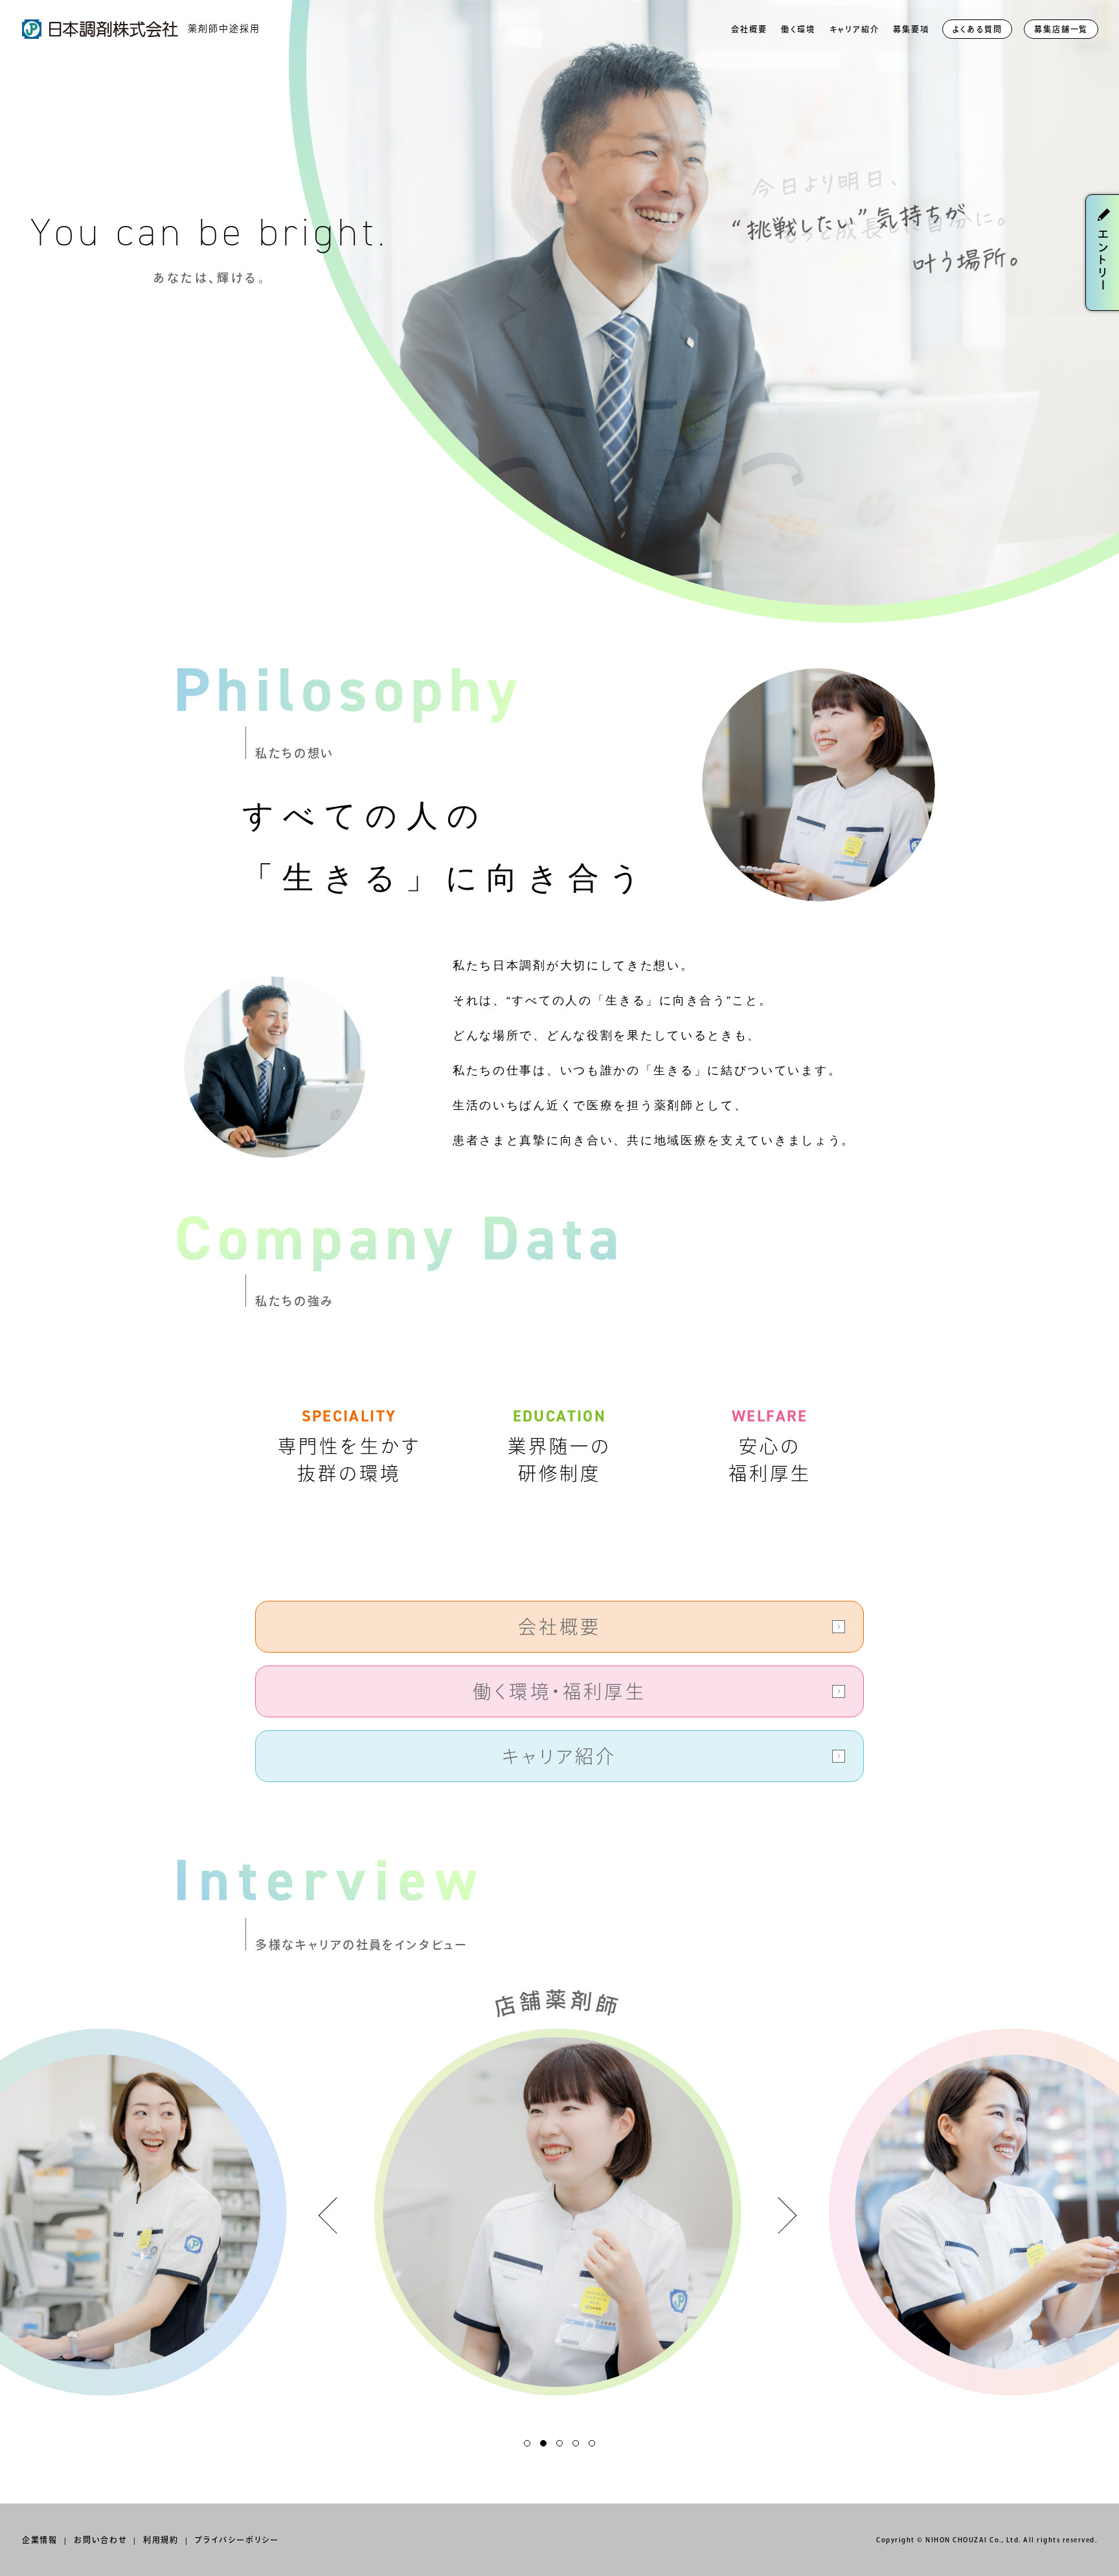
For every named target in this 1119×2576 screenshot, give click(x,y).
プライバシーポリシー (237, 2540)
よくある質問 (978, 29)
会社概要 (749, 29)
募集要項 (911, 29)
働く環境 (798, 29)
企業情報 (40, 2540)
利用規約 (161, 2540)
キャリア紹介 (854, 29)
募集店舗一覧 (1061, 29)
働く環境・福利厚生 (559, 1691)
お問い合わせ (100, 2540)
